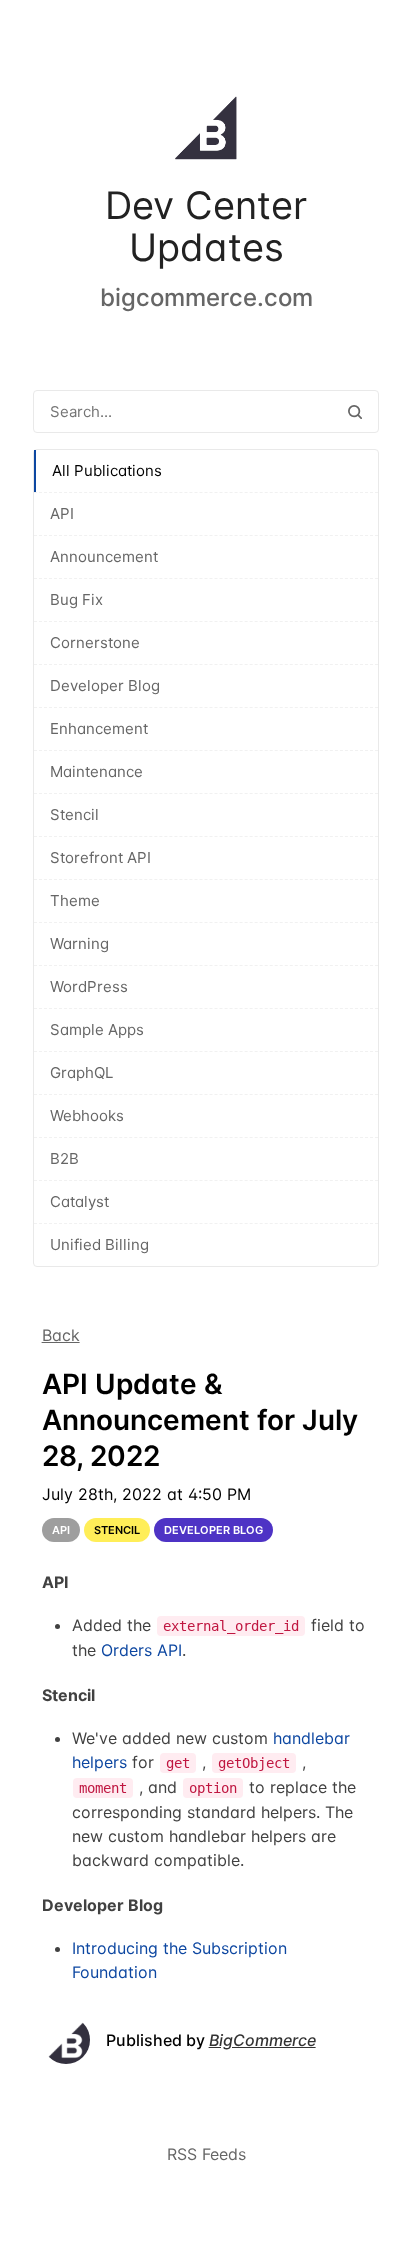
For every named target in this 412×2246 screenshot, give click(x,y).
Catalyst (79, 1201)
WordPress (89, 986)
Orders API (141, 1650)
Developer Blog (105, 685)
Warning (79, 943)
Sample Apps (97, 1029)
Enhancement (99, 728)
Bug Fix (76, 599)
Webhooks (87, 1115)
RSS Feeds (206, 2154)
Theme (75, 900)
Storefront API (100, 857)
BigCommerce (262, 2040)
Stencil (74, 814)
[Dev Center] (206, 132)
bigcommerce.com (206, 297)
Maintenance (96, 771)
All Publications (107, 470)
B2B (64, 1158)
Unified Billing (99, 1244)
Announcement (104, 556)
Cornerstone (95, 642)
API (62, 513)
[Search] (355, 411)
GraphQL (81, 1072)
